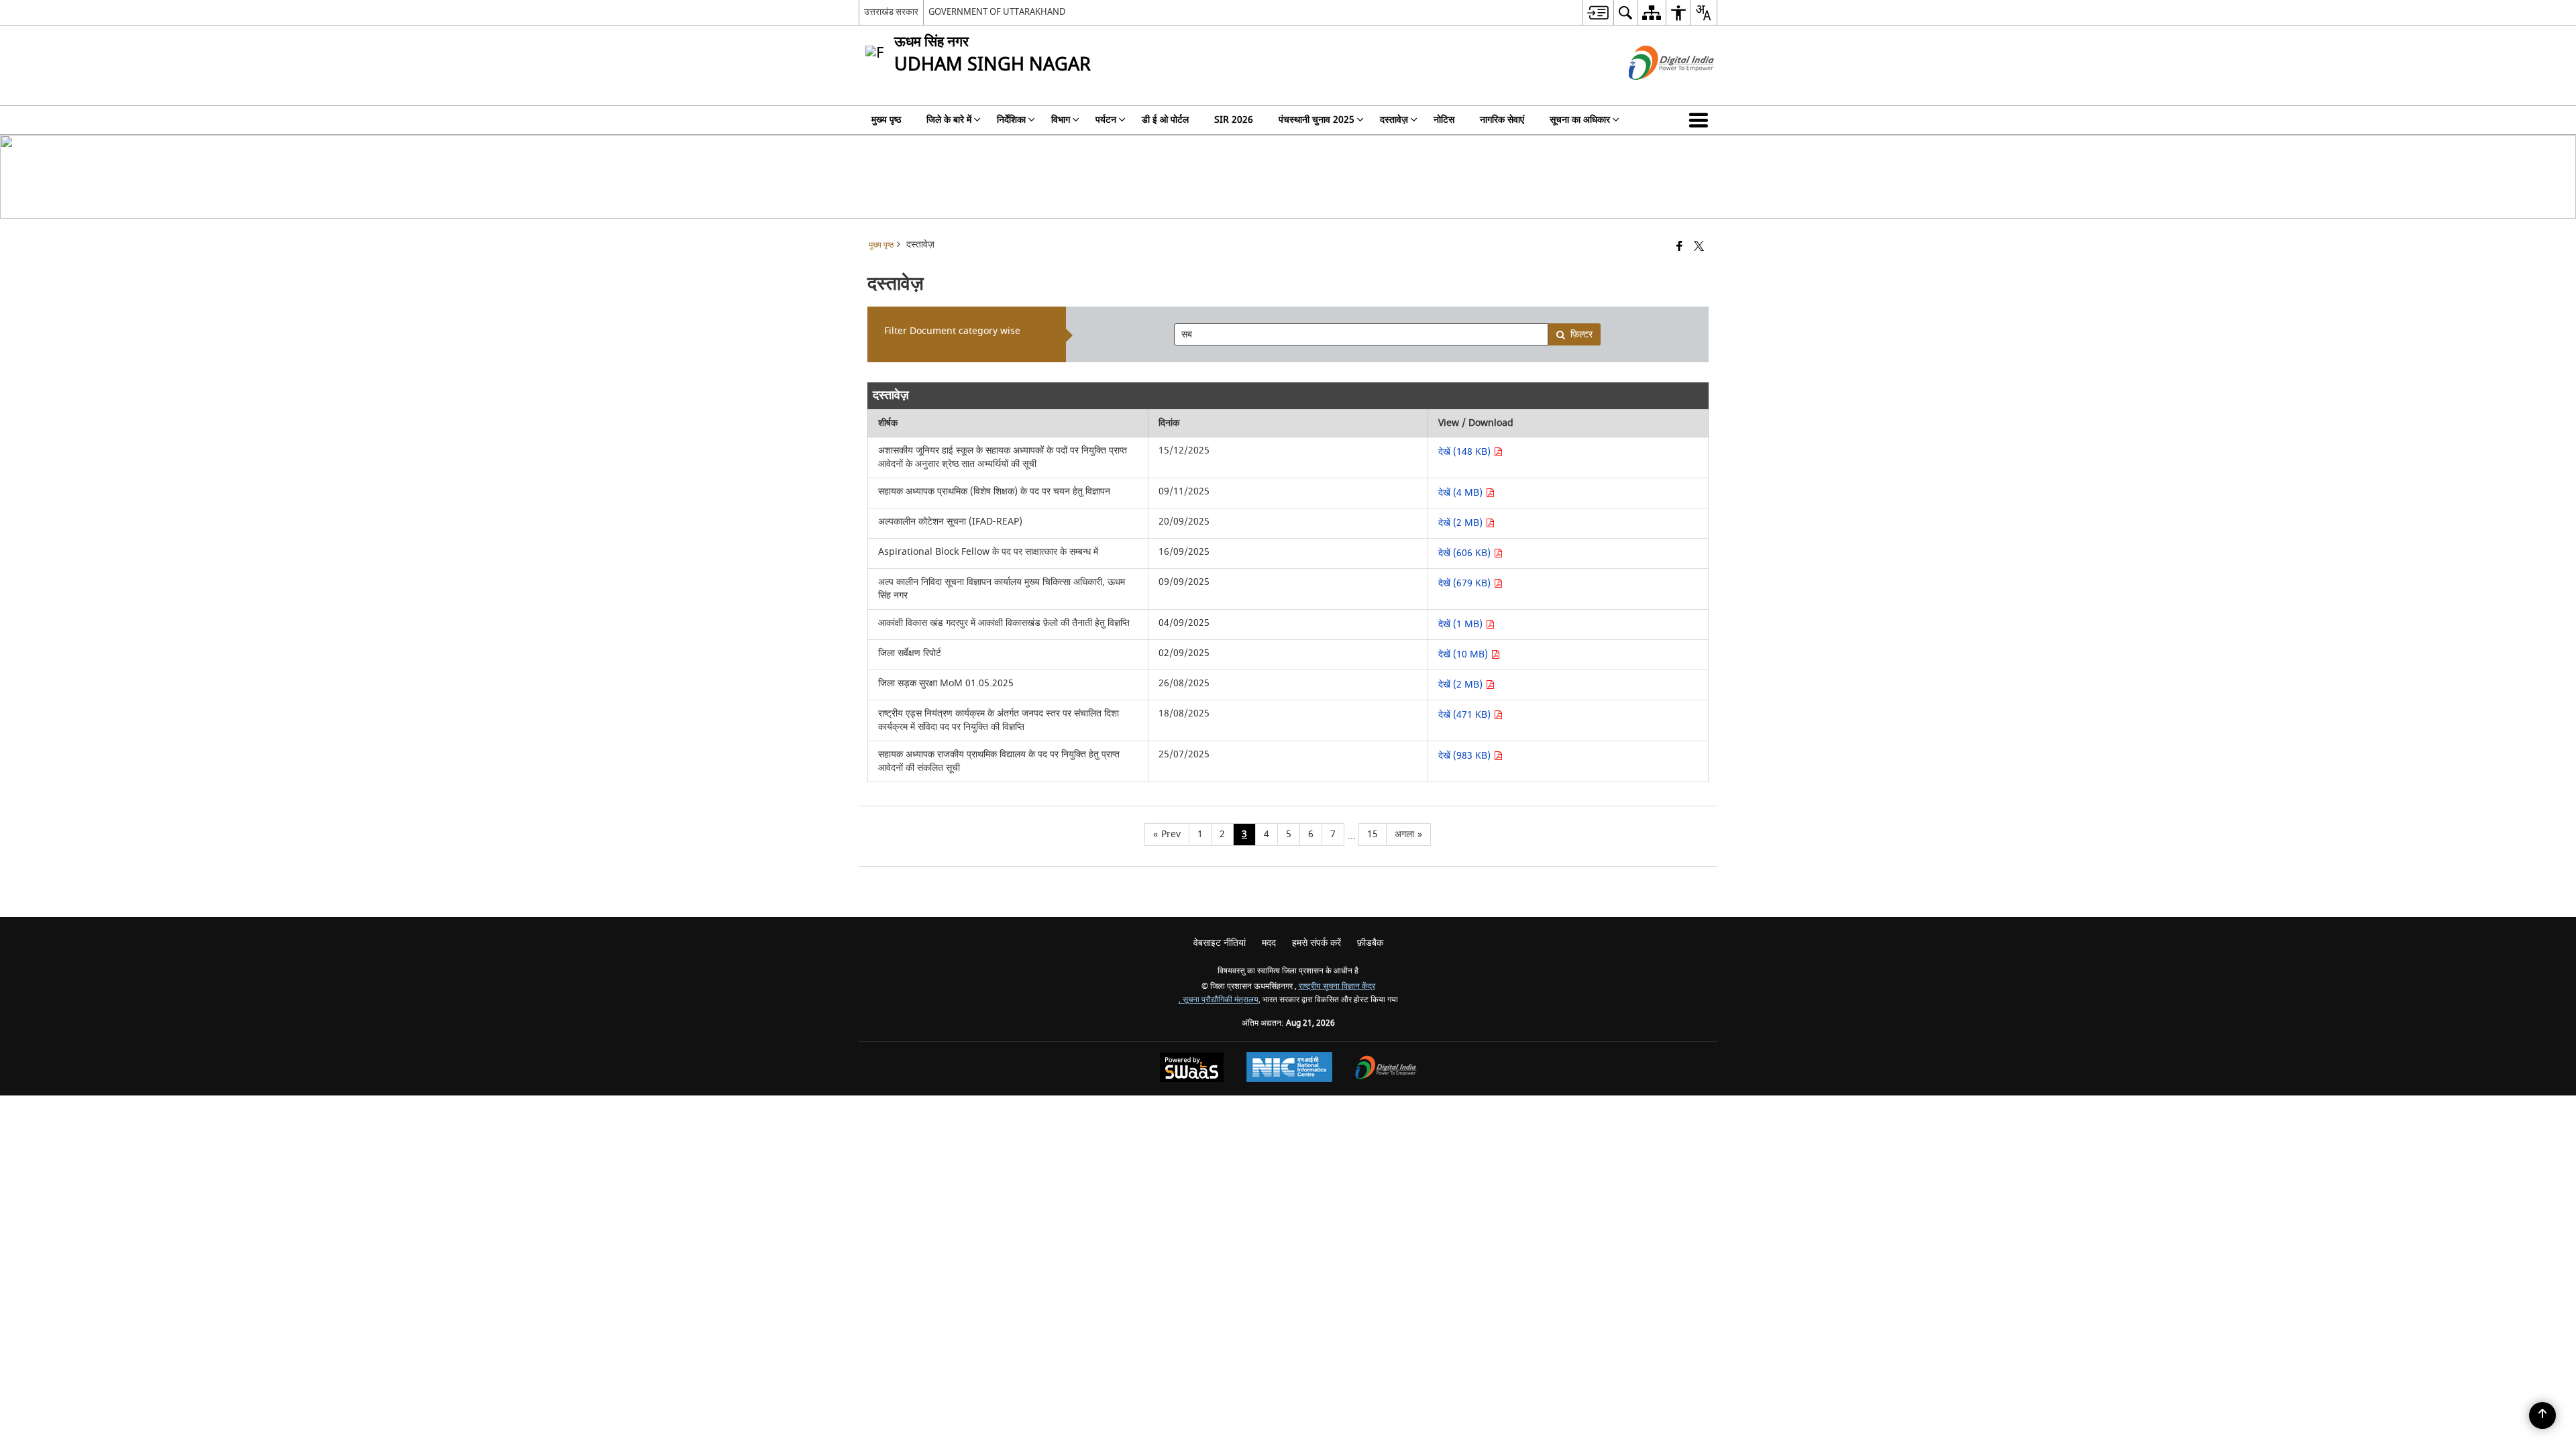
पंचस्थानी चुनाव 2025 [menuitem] (1317, 120)
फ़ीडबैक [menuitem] (1370, 943)
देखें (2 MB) (1462, 523)
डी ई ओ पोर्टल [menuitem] (1165, 120)
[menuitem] (1598, 12)
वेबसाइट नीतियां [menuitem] (1220, 943)
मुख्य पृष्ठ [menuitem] (886, 120)
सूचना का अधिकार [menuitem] (1580, 120)
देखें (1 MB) (1462, 624)
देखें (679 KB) (1466, 583)
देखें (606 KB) (1466, 553)
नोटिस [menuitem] (1444, 120)
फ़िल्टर (1581, 334)
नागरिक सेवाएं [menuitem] (1502, 120)
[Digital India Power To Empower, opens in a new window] (1386, 1069)
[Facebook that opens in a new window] (1679, 247)
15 (1373, 834)
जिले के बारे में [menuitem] (949, 120)
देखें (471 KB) (1466, 715)
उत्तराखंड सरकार (891, 12)
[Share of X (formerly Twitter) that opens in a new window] (1699, 247)
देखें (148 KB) (1466, 452)
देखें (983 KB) (1466, 756)
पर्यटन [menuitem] (1106, 120)
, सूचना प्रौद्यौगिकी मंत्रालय (1219, 1000)
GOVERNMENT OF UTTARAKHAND (997, 12)
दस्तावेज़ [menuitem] (1394, 120)
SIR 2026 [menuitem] (1234, 120)
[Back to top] (2542, 1415)
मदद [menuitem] (1269, 943)
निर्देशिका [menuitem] (1011, 120)
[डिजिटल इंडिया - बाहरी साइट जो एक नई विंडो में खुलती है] (1655, 92)
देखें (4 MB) (1462, 493)
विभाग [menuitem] (1061, 120)
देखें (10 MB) (1464, 654)
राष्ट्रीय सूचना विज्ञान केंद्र (1337, 986)
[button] (1701, 120)
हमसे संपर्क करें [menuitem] (1317, 943)
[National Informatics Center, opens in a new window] (1289, 1069)
